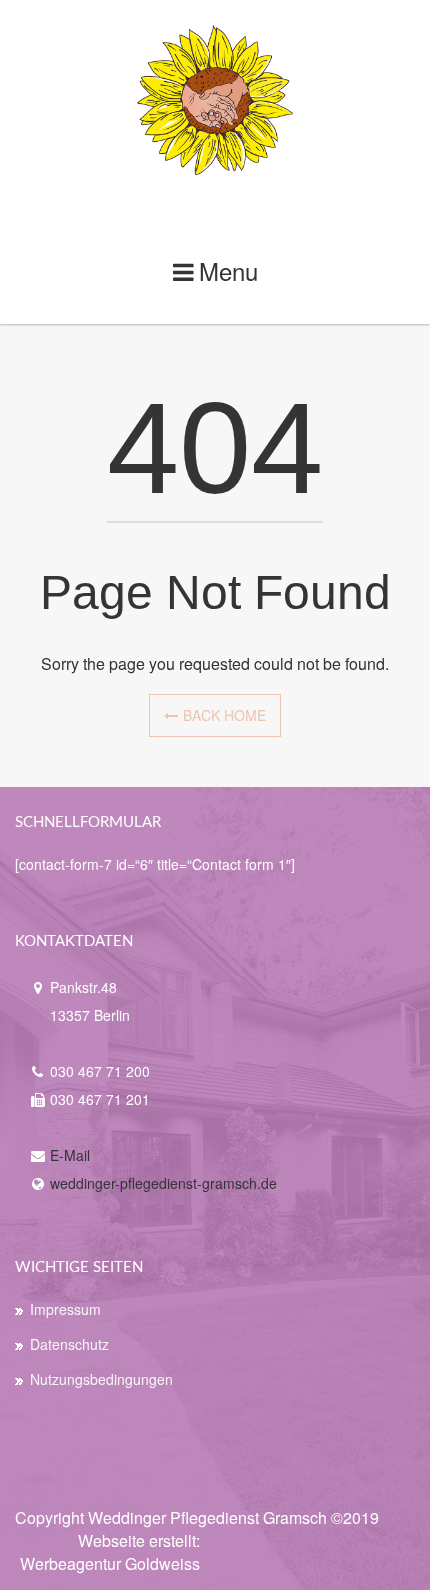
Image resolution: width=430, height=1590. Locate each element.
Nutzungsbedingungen (101, 1379)
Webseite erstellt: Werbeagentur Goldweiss (110, 1552)
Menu (228, 270)
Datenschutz (69, 1344)
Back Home (224, 715)
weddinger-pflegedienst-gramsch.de (163, 1183)
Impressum (65, 1309)
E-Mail (70, 1155)
